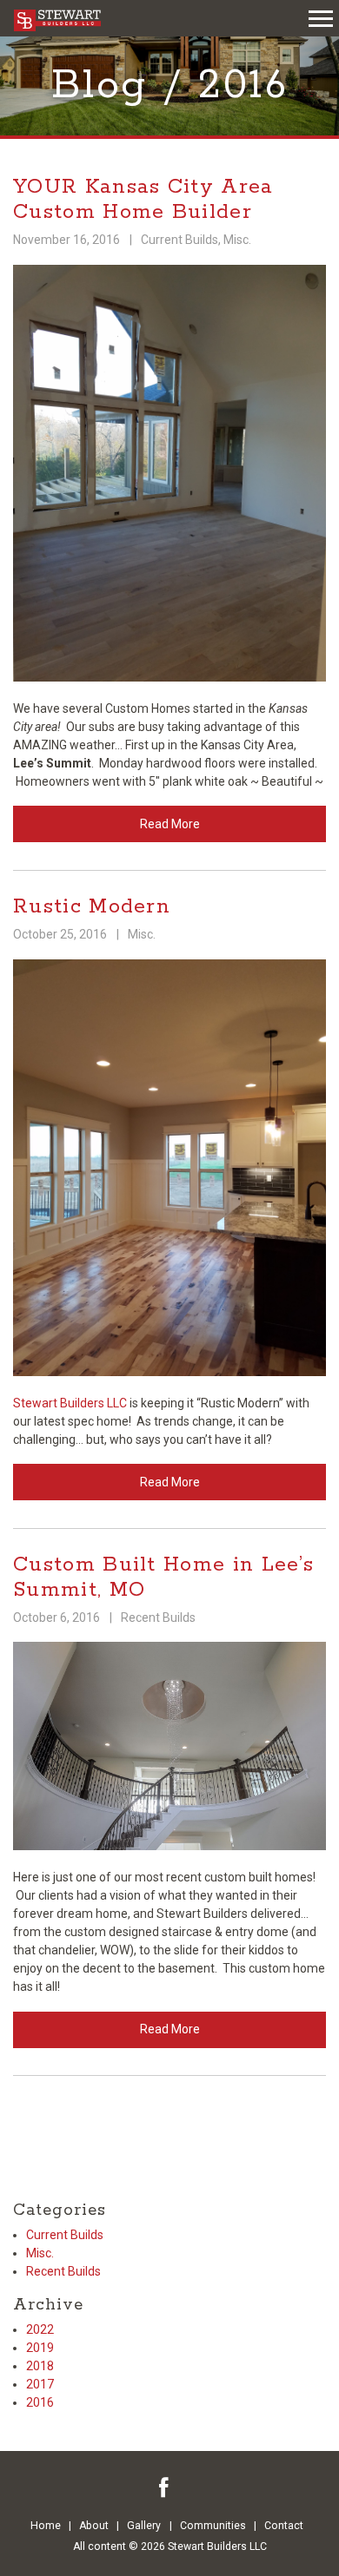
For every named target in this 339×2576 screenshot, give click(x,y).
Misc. (237, 240)
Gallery (144, 2526)
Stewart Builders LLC (70, 1403)
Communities (213, 2526)
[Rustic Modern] (169, 1166)
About (94, 2526)
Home (46, 2526)
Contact (284, 2526)
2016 (40, 2402)
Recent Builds (158, 1617)
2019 (40, 2348)
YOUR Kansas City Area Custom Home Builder (143, 200)
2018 (40, 2366)
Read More (170, 824)
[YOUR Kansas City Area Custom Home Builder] (169, 471)
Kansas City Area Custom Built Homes (57, 20)
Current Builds (179, 240)
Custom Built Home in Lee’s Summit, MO (163, 1578)
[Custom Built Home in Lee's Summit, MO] (169, 1745)
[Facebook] (164, 2488)
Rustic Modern (92, 907)
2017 (40, 2384)
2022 (40, 2329)
